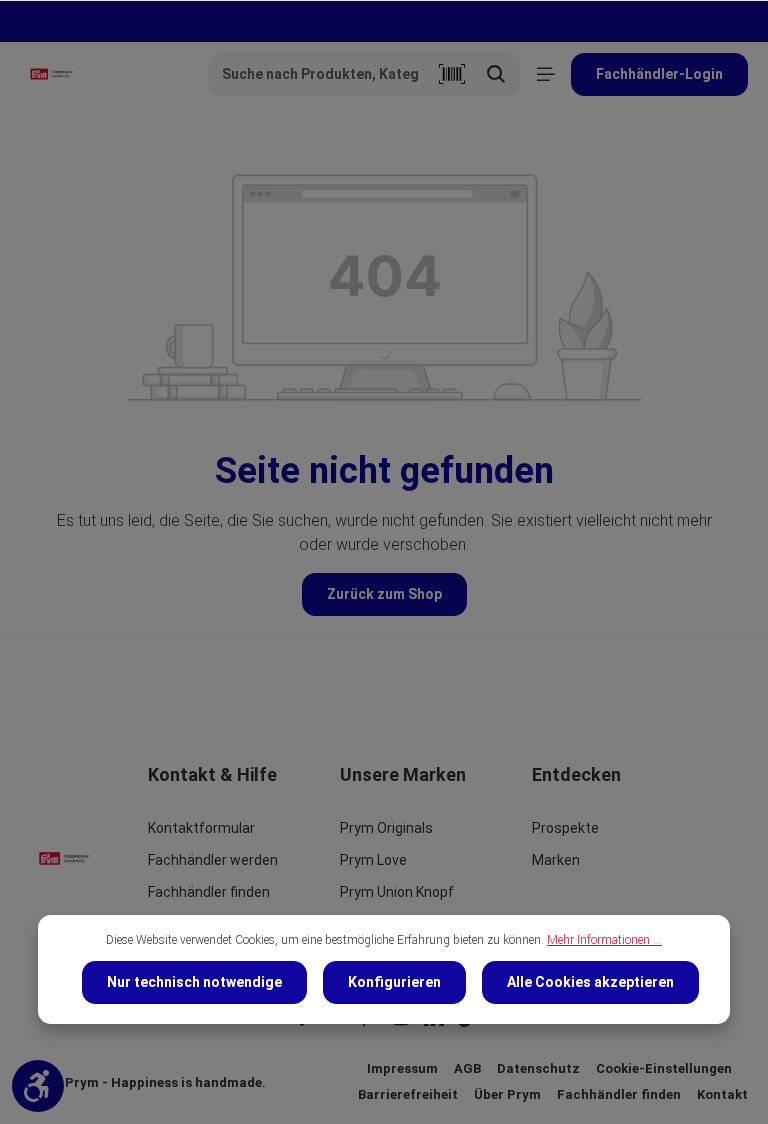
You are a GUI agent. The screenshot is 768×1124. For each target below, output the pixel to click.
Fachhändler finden (209, 892)
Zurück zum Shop (384, 594)
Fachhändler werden (213, 860)
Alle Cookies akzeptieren (590, 982)
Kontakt (722, 1094)
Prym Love (373, 860)
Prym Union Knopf (397, 892)
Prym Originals (386, 828)
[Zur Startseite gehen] (51, 74)
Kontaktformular (201, 828)
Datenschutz (538, 1068)
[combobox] (320, 74)
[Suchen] (496, 74)
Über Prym (507, 1094)
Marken (556, 860)
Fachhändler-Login (659, 74)
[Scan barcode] (452, 74)
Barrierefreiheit (408, 1094)
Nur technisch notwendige (194, 982)
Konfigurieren (394, 982)
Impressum (402, 1068)
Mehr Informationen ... (604, 940)
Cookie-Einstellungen (664, 1068)
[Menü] (545, 74)
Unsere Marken (403, 774)
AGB (467, 1068)
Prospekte (565, 828)
